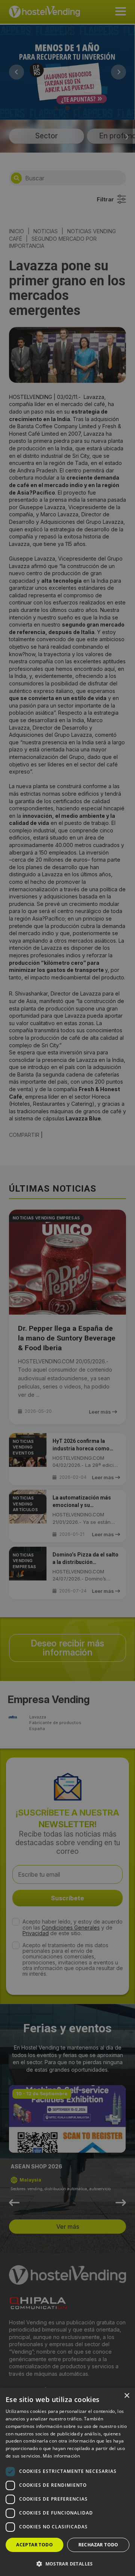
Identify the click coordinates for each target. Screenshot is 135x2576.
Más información (61, 2456)
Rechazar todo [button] (98, 2545)
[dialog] (67, 1288)
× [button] (127, 2396)
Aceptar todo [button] (34, 2545)
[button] (67, 2564)
